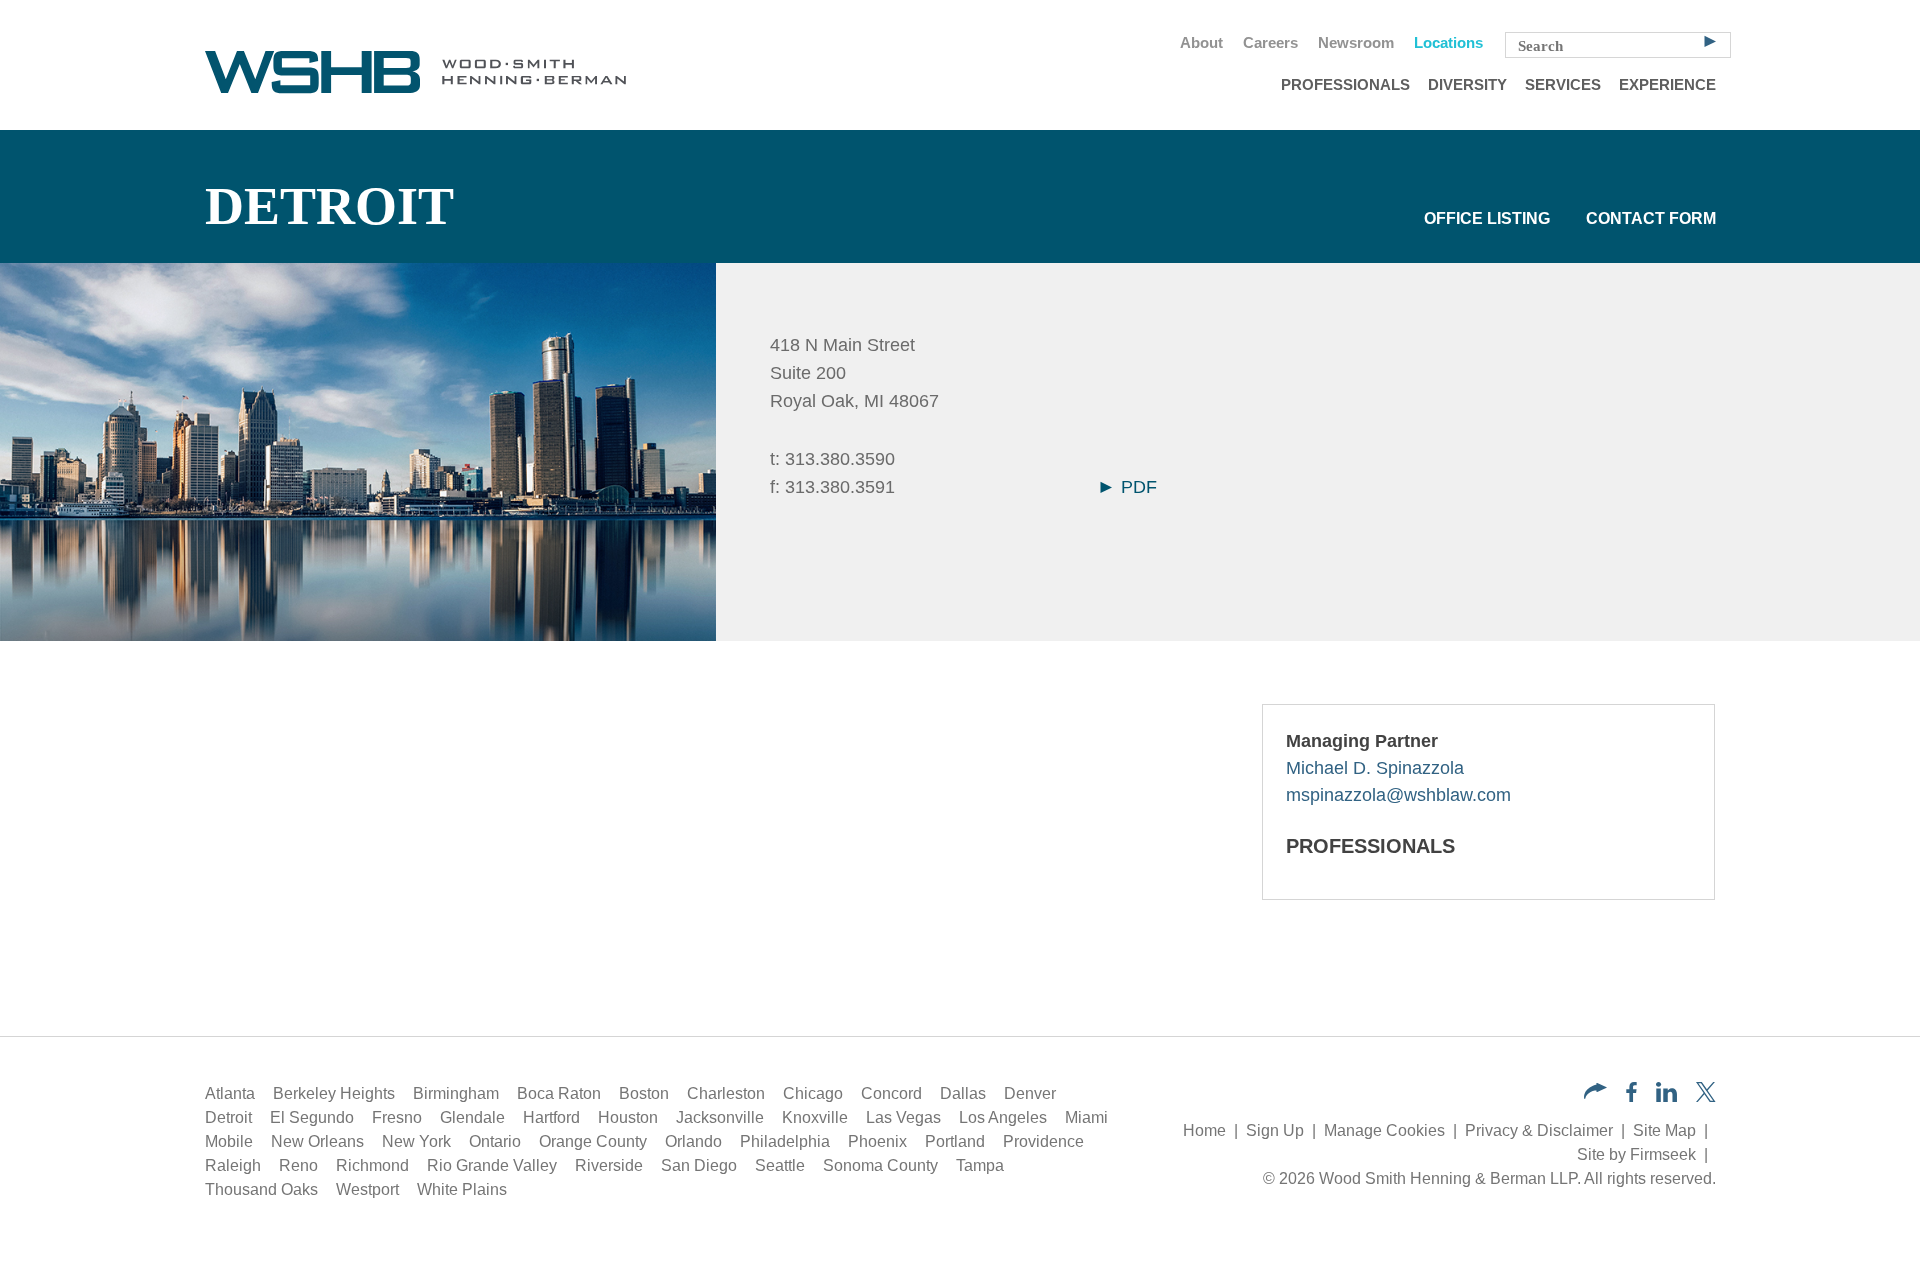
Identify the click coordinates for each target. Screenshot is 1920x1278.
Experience (1667, 85)
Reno (298, 1165)
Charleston (726, 1093)
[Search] (1710, 40)
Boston (644, 1093)
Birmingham (456, 1093)
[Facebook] (1631, 1096)
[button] (1595, 1093)
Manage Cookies (1384, 1130)
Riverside (609, 1165)
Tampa (980, 1165)
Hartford (551, 1117)
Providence (1043, 1141)
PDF (1136, 487)
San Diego (699, 1165)
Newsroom (1356, 43)
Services (1563, 85)
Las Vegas (903, 1117)
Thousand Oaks (261, 1189)
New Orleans (317, 1141)
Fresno (397, 1117)
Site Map (1664, 1130)
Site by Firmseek (1636, 1154)
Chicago (813, 1093)
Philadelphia (785, 1141)
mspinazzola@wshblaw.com (1398, 795)
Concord (891, 1093)
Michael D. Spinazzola (1375, 768)
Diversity (1467, 85)
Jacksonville (720, 1117)
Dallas (963, 1093)
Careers (1270, 43)
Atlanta (230, 1093)
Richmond (372, 1165)
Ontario (495, 1141)
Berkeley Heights (334, 1093)
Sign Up (1275, 1130)
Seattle (780, 1165)
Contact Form (1651, 218)
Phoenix (877, 1141)
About (1201, 43)
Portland (955, 1141)
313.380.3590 (840, 459)
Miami (1086, 1117)
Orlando (693, 1141)
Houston (628, 1117)
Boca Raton (559, 1093)
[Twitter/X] (1706, 1096)
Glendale (472, 1117)
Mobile (229, 1141)
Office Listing (1487, 218)
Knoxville (815, 1117)
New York (416, 1141)
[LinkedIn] (1666, 1096)
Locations (1448, 43)
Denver (1030, 1093)
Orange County (593, 1141)
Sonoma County (880, 1165)
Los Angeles (1003, 1117)
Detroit (228, 1117)
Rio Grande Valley (492, 1165)
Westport (367, 1189)
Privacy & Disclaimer (1539, 1130)
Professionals (1345, 85)
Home (1204, 1130)
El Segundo (312, 1117)
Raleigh (233, 1165)
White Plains (462, 1189)
